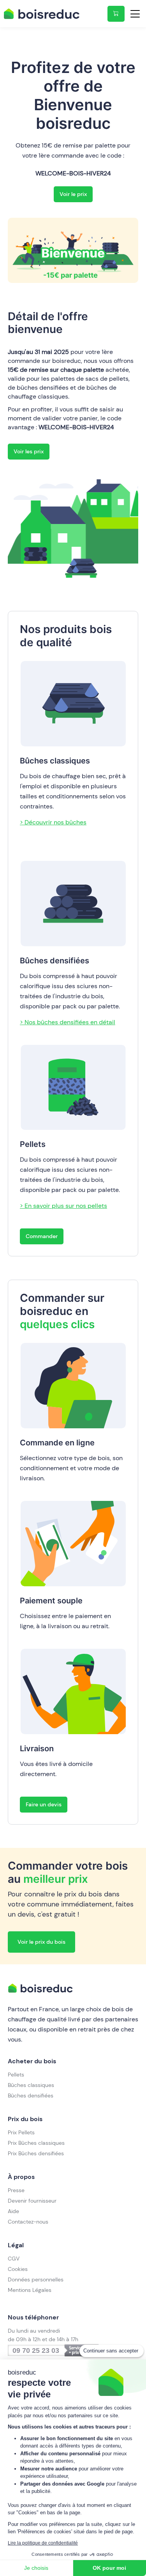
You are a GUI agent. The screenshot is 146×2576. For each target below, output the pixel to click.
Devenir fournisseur (32, 2201)
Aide (13, 2211)
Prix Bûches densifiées (36, 2153)
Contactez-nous (28, 2222)
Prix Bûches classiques (36, 2143)
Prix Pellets (21, 2132)
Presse (16, 2190)
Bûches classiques (31, 2085)
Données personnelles (36, 2279)
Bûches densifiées (31, 2095)
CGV (14, 2259)
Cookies (18, 2269)
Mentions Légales (30, 2290)
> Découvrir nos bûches (53, 822)
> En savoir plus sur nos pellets (63, 1206)
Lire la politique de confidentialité (43, 2543)
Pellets (16, 2075)
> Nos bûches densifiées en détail (68, 1022)
